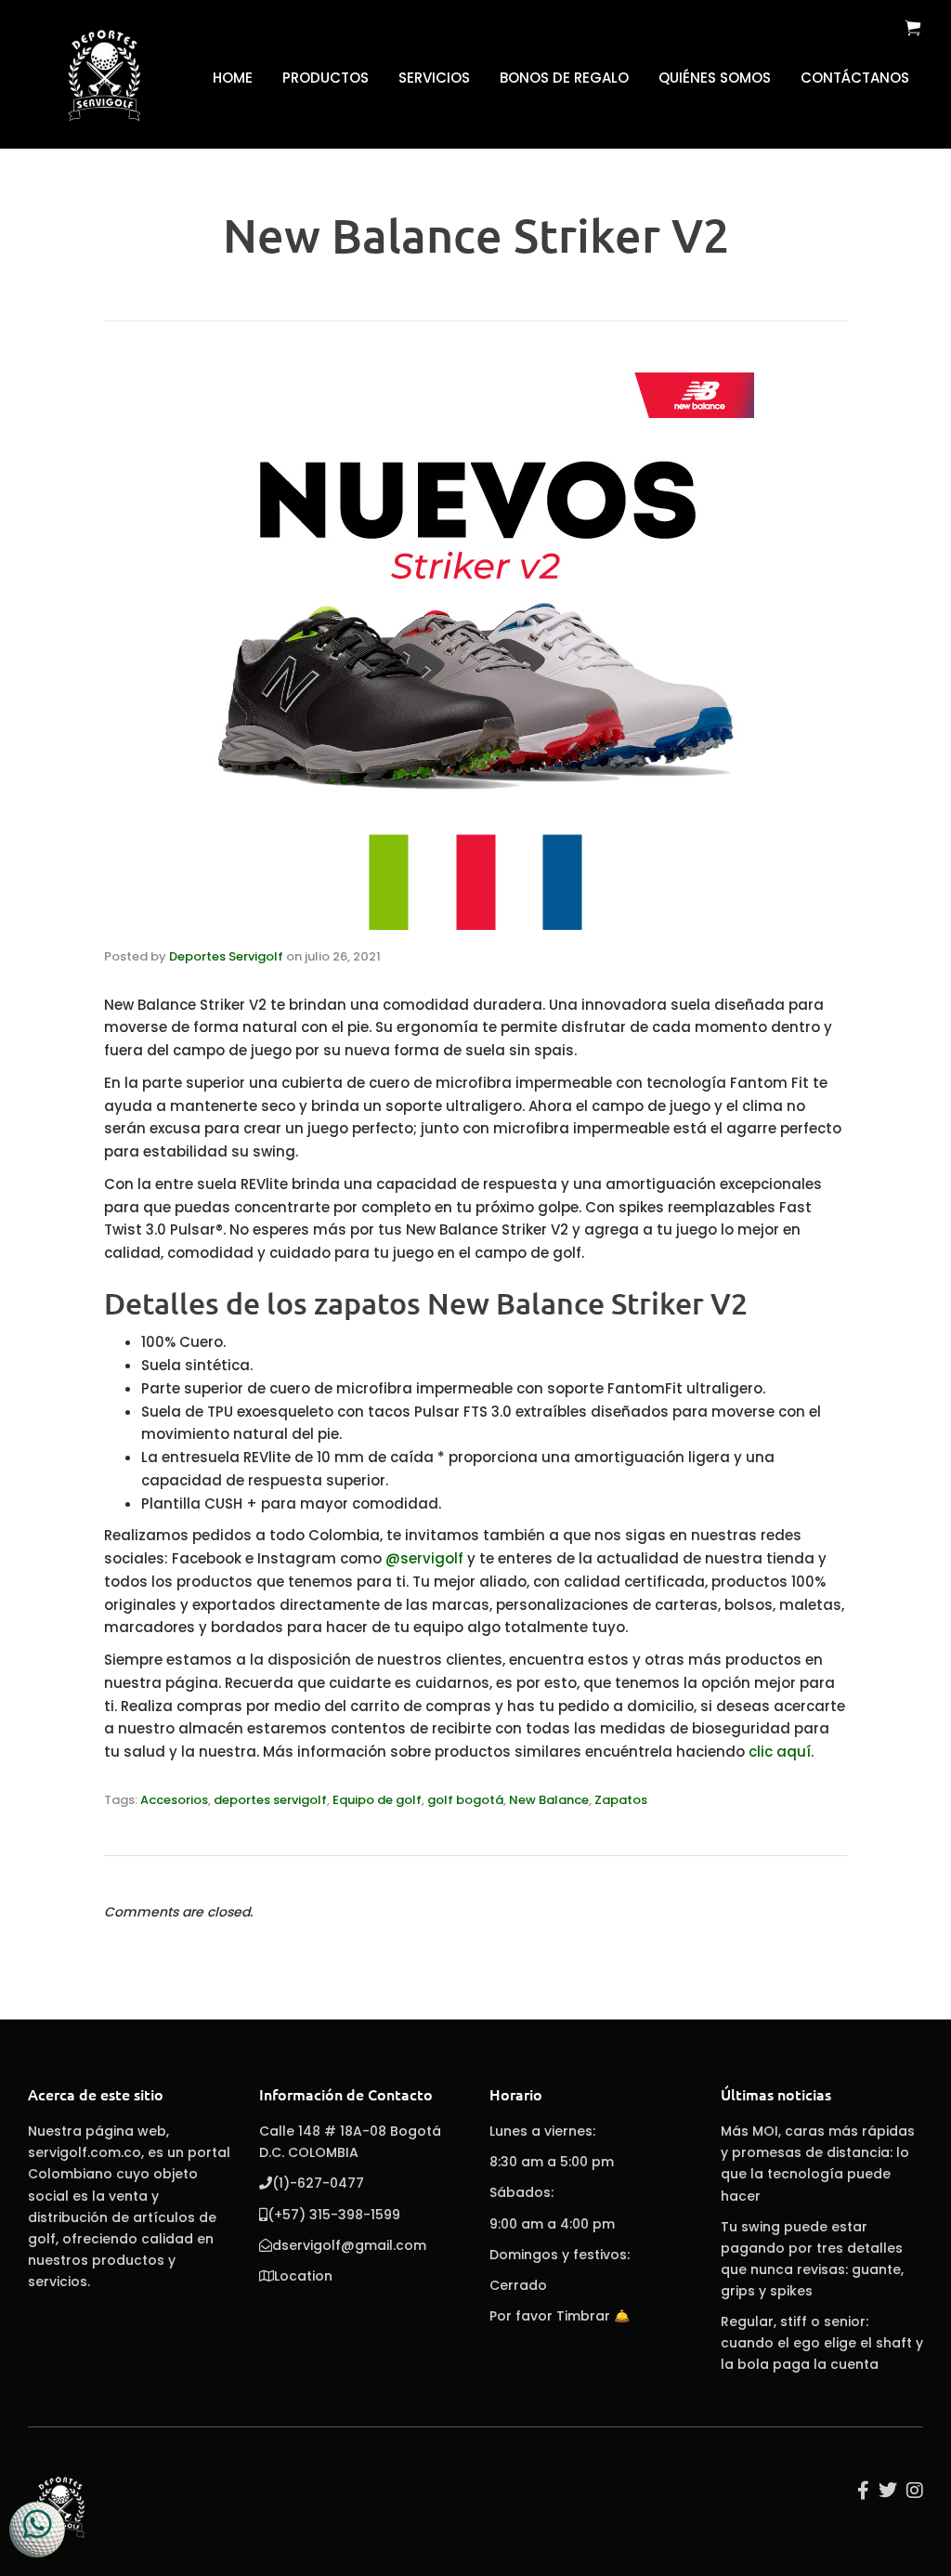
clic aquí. (781, 1752)
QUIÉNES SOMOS (715, 78)
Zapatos (621, 1800)
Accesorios (174, 1800)
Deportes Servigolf (226, 956)
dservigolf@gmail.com (349, 2245)
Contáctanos (855, 78)
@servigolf (424, 1558)
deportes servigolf (270, 1800)
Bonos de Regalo (564, 78)
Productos (326, 78)
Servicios (434, 78)
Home (233, 78)
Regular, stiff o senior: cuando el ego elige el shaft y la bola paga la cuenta (822, 2343)
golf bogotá (465, 1800)
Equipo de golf (377, 1800)
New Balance (549, 1800)
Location (303, 2276)
